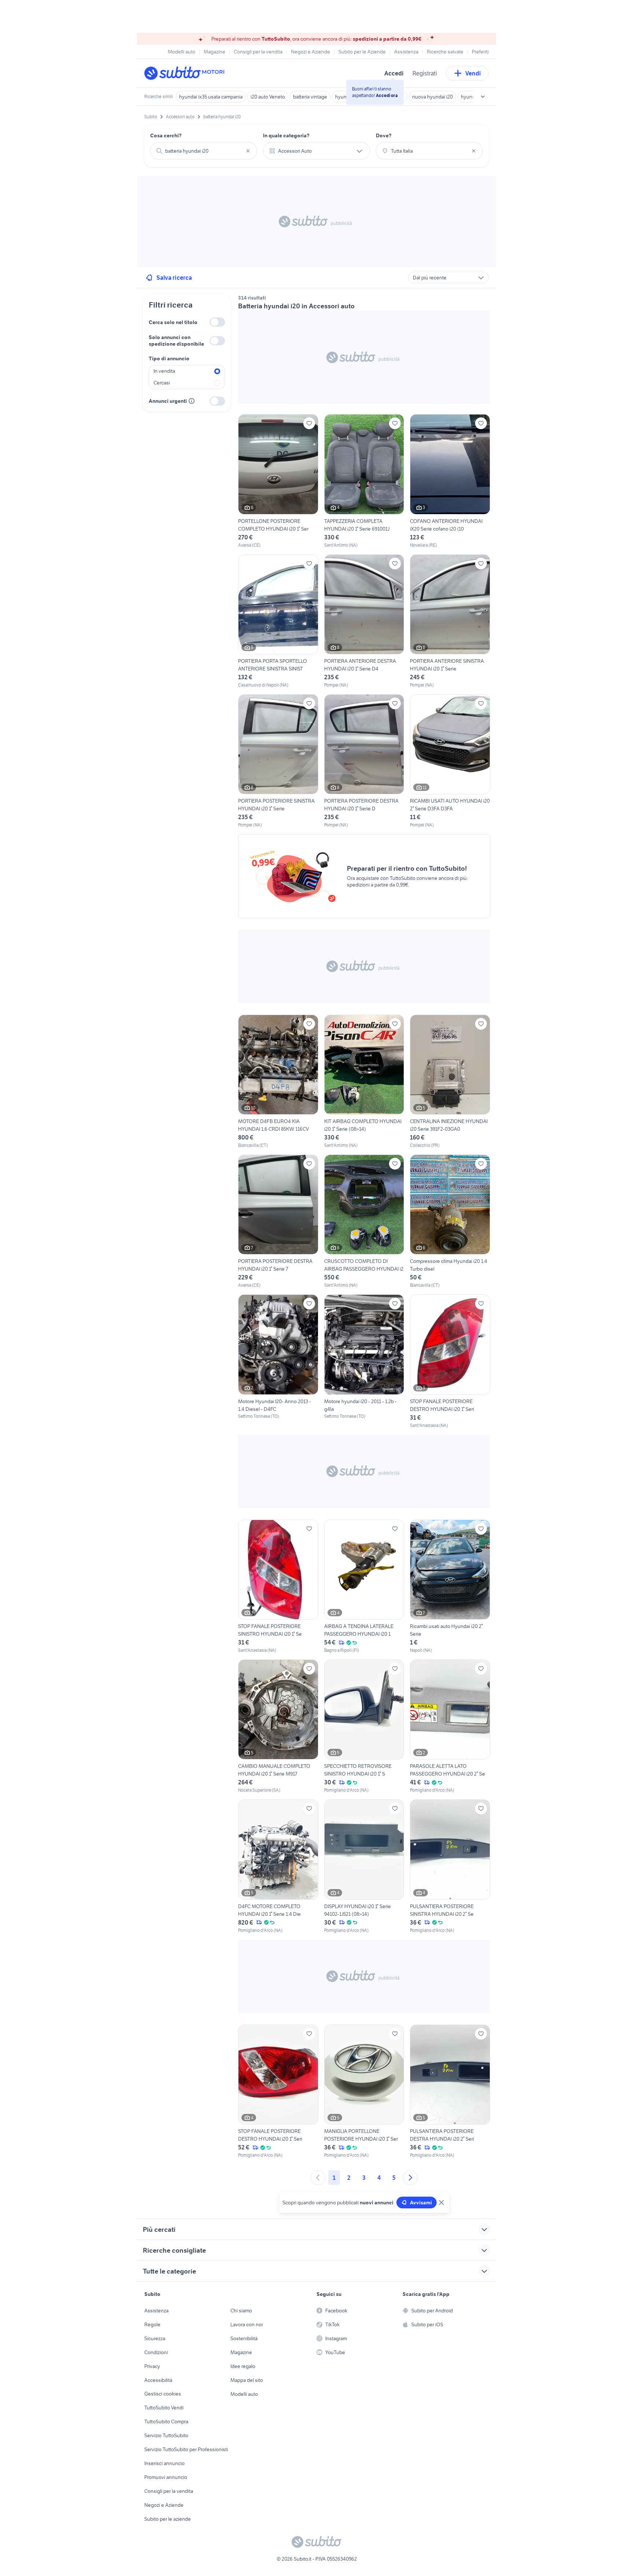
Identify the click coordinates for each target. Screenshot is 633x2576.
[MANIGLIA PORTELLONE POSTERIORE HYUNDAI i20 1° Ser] (364, 2092)
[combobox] (204, 151)
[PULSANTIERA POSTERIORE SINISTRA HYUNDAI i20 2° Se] (450, 1866)
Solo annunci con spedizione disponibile (176, 341)
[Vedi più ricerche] (483, 97)
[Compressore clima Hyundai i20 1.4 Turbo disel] (450, 1222)
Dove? (384, 135)
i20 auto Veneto (268, 97)
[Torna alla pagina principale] (186, 73)
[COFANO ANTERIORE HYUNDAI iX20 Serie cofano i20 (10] (450, 481)
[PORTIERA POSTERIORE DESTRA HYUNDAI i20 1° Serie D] (364, 761)
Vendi (473, 73)
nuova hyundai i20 (432, 97)
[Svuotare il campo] (248, 151)
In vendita (164, 371)
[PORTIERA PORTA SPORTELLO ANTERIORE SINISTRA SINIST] (278, 621)
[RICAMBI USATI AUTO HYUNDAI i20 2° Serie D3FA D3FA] (450, 761)
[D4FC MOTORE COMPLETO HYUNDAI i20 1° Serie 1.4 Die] (278, 1866)
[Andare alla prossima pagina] (410, 2178)
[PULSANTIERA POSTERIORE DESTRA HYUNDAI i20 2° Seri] (450, 2092)
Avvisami (421, 2203)
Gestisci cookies (163, 2394)
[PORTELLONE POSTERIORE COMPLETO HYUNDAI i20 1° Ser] (278, 481)
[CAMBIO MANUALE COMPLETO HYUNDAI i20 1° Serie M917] (278, 1726)
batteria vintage (310, 97)
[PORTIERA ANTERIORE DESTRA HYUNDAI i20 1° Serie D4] (364, 621)
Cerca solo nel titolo (173, 322)
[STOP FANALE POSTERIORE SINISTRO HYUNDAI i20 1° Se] (278, 1587)
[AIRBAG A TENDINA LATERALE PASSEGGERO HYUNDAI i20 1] (364, 1587)
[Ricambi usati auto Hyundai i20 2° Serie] (450, 1587)
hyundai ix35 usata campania (211, 97)
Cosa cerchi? (166, 135)
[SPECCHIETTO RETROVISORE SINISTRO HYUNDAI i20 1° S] (364, 1726)
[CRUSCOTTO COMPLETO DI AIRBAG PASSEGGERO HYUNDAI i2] (364, 1222)
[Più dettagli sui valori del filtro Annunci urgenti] (192, 401)
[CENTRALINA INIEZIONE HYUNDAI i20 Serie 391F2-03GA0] (450, 1082)
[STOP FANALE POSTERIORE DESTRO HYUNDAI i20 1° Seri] (450, 1361)
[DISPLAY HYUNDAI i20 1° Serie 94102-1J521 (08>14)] (364, 1866)
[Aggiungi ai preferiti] (309, 423)
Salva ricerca (174, 278)
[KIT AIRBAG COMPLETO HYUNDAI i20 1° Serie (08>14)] (364, 1082)
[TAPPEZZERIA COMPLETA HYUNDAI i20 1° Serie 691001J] (364, 481)
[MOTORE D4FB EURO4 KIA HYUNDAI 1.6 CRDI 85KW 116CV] (278, 1082)
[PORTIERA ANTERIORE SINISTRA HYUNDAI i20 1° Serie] (450, 621)
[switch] (217, 322)
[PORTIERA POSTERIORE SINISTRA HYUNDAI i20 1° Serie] (278, 761)
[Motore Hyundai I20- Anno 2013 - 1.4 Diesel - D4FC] (278, 1361)
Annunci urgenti (168, 401)
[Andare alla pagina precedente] (318, 2178)
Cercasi (162, 383)
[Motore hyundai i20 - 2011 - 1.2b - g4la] (364, 1361)
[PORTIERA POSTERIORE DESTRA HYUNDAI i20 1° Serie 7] (278, 1222)
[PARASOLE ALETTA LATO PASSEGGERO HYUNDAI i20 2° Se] (450, 1726)
